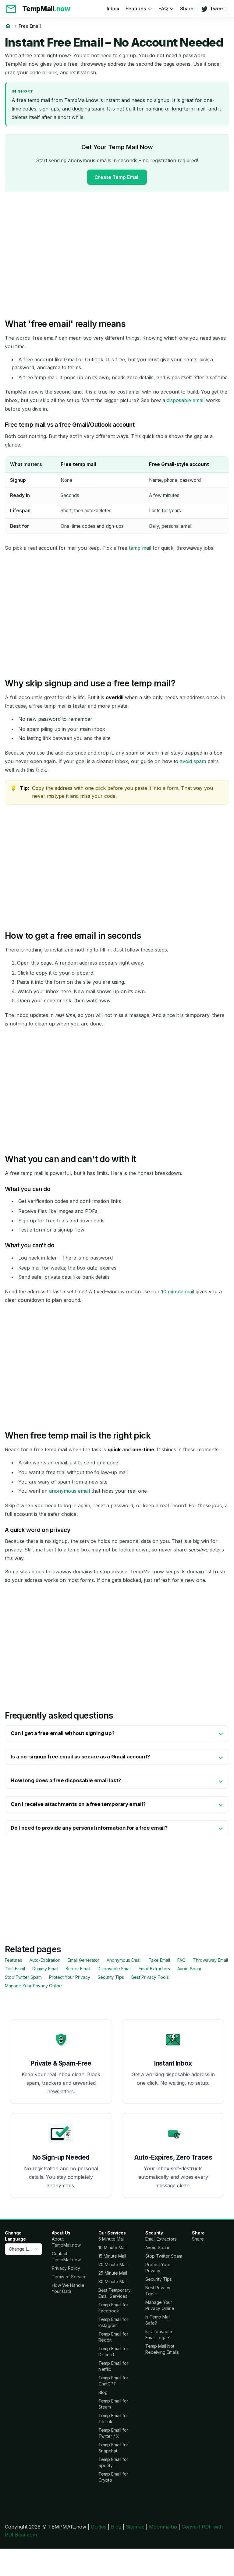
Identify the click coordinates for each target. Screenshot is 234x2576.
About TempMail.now (66, 2242)
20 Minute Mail (113, 2264)
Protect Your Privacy (70, 1977)
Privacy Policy (66, 2268)
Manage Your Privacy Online (33, 1986)
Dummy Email (45, 1969)
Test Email (15, 1969)
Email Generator (83, 1960)
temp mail (140, 548)
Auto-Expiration (45, 1960)
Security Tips (111, 1977)
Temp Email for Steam (113, 2404)
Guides (99, 2527)
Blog (103, 2392)
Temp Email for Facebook (113, 2308)
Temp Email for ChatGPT (113, 2381)
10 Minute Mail (112, 2247)
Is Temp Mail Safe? (158, 2320)
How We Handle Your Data (68, 2288)
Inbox (113, 9)
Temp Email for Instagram (113, 2322)
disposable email (186, 400)
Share (187, 9)
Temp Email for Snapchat (113, 2448)
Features (136, 9)
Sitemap (135, 2527)
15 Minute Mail (112, 2256)
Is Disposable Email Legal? (159, 2334)
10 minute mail (178, 1292)
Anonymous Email (124, 1960)
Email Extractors (154, 1969)
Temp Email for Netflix (113, 2366)
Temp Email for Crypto (113, 2477)
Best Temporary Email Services (115, 2293)
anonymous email (69, 1491)
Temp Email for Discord (113, 2352)
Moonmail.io (163, 2527)
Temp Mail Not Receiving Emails (162, 2349)
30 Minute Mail (113, 2282)
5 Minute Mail (112, 2239)
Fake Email (159, 1960)
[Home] (8, 26)
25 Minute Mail (113, 2273)
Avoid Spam (189, 1969)
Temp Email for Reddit (113, 2337)
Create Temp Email (117, 177)
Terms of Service (69, 2277)
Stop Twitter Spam (23, 1977)
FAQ (163, 9)
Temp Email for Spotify (113, 2462)
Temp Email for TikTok (113, 2418)
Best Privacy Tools (150, 1977)
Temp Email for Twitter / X (113, 2433)
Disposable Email (114, 1969)
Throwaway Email (210, 1960)
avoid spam (193, 761)
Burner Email (78, 1969)
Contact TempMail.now (66, 2257)
